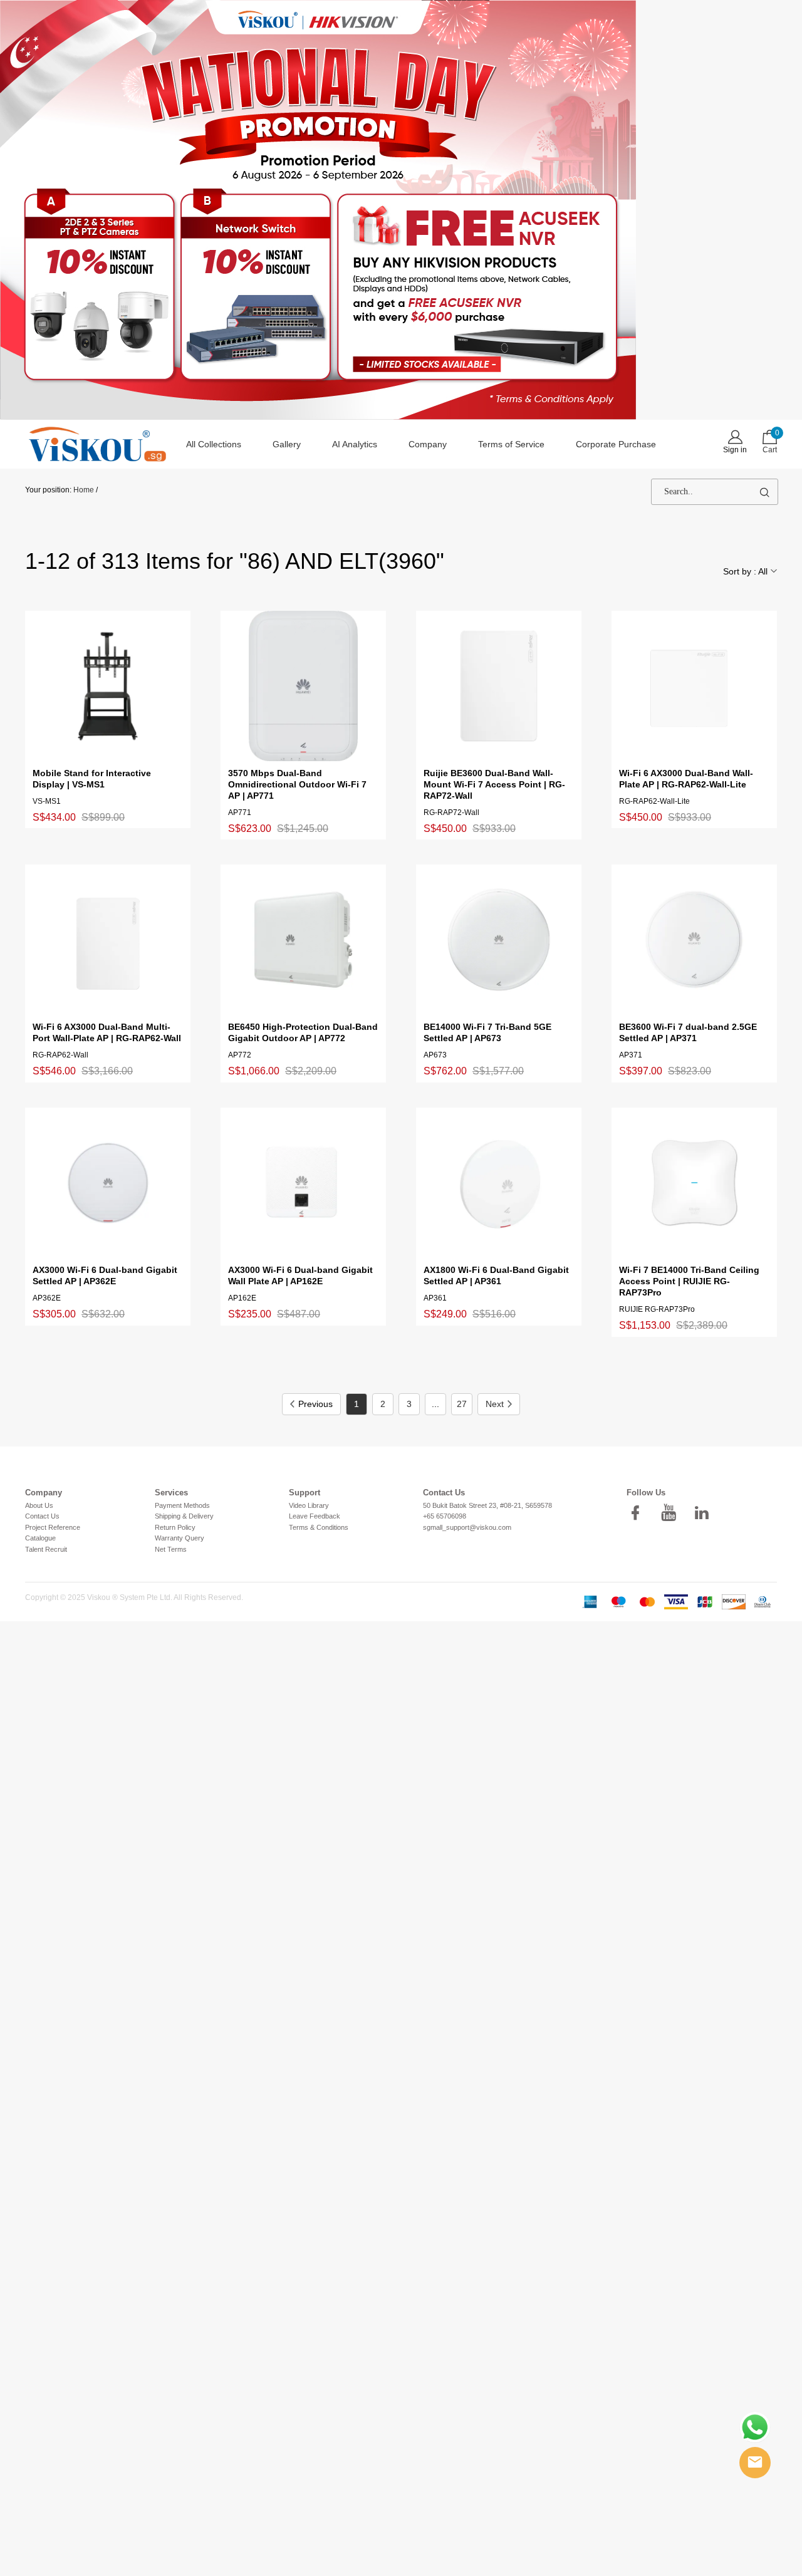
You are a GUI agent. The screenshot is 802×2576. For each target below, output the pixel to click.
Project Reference (53, 1527)
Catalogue (40, 1538)
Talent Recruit (46, 1549)
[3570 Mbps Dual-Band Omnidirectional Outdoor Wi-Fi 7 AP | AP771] (303, 686)
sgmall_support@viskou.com (467, 1527)
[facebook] (639, 1513)
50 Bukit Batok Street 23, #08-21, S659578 (487, 1505)
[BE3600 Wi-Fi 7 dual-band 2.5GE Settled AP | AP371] (694, 940)
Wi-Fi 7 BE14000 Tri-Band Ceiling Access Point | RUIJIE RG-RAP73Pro (689, 1281)
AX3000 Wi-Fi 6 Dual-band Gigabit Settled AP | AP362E (105, 1275)
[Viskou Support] (755, 2428)
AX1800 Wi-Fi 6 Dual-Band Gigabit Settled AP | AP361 (496, 1275)
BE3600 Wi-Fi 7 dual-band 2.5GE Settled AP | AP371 (688, 1032)
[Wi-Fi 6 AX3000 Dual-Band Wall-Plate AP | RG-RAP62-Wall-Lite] (694, 686)
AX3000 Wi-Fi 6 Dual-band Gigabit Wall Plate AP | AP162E (300, 1275)
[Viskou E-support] (755, 2463)
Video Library (309, 1505)
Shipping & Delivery (184, 1516)
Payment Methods (182, 1505)
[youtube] (672, 1513)
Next (495, 1404)
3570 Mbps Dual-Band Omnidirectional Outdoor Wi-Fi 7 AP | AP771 (297, 784)
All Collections (214, 444)
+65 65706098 (445, 1516)
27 (462, 1404)
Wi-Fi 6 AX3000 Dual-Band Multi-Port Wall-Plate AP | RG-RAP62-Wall (107, 1032)
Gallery (287, 444)
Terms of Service (511, 444)
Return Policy (175, 1527)
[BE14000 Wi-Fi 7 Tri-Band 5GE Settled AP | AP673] (499, 940)
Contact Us (42, 1516)
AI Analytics (355, 444)
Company (428, 444)
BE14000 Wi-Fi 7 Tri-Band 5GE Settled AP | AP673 (487, 1032)
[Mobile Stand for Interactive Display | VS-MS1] (108, 686)
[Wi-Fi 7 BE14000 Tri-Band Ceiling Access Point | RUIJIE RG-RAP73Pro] (694, 1183)
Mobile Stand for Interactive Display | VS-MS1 (92, 779)
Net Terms (171, 1549)
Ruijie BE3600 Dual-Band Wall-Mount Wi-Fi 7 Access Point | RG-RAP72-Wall (494, 784)
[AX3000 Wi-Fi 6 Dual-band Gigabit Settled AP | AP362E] (108, 1183)
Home (84, 490)
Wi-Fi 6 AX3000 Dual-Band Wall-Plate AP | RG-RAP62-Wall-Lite (686, 779)
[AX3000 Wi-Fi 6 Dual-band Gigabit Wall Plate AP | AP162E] (303, 1183)
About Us (39, 1505)
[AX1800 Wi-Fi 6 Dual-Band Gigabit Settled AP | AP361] (499, 1183)
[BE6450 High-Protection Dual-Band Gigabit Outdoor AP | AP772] (303, 940)
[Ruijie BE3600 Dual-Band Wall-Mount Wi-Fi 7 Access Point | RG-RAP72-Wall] (499, 686)
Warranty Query (180, 1538)
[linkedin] (706, 1513)
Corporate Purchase (616, 444)
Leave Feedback (315, 1516)
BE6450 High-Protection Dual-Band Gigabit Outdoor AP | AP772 (303, 1032)
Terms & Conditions (319, 1527)
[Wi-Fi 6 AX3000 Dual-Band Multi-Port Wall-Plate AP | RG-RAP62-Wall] (108, 940)
